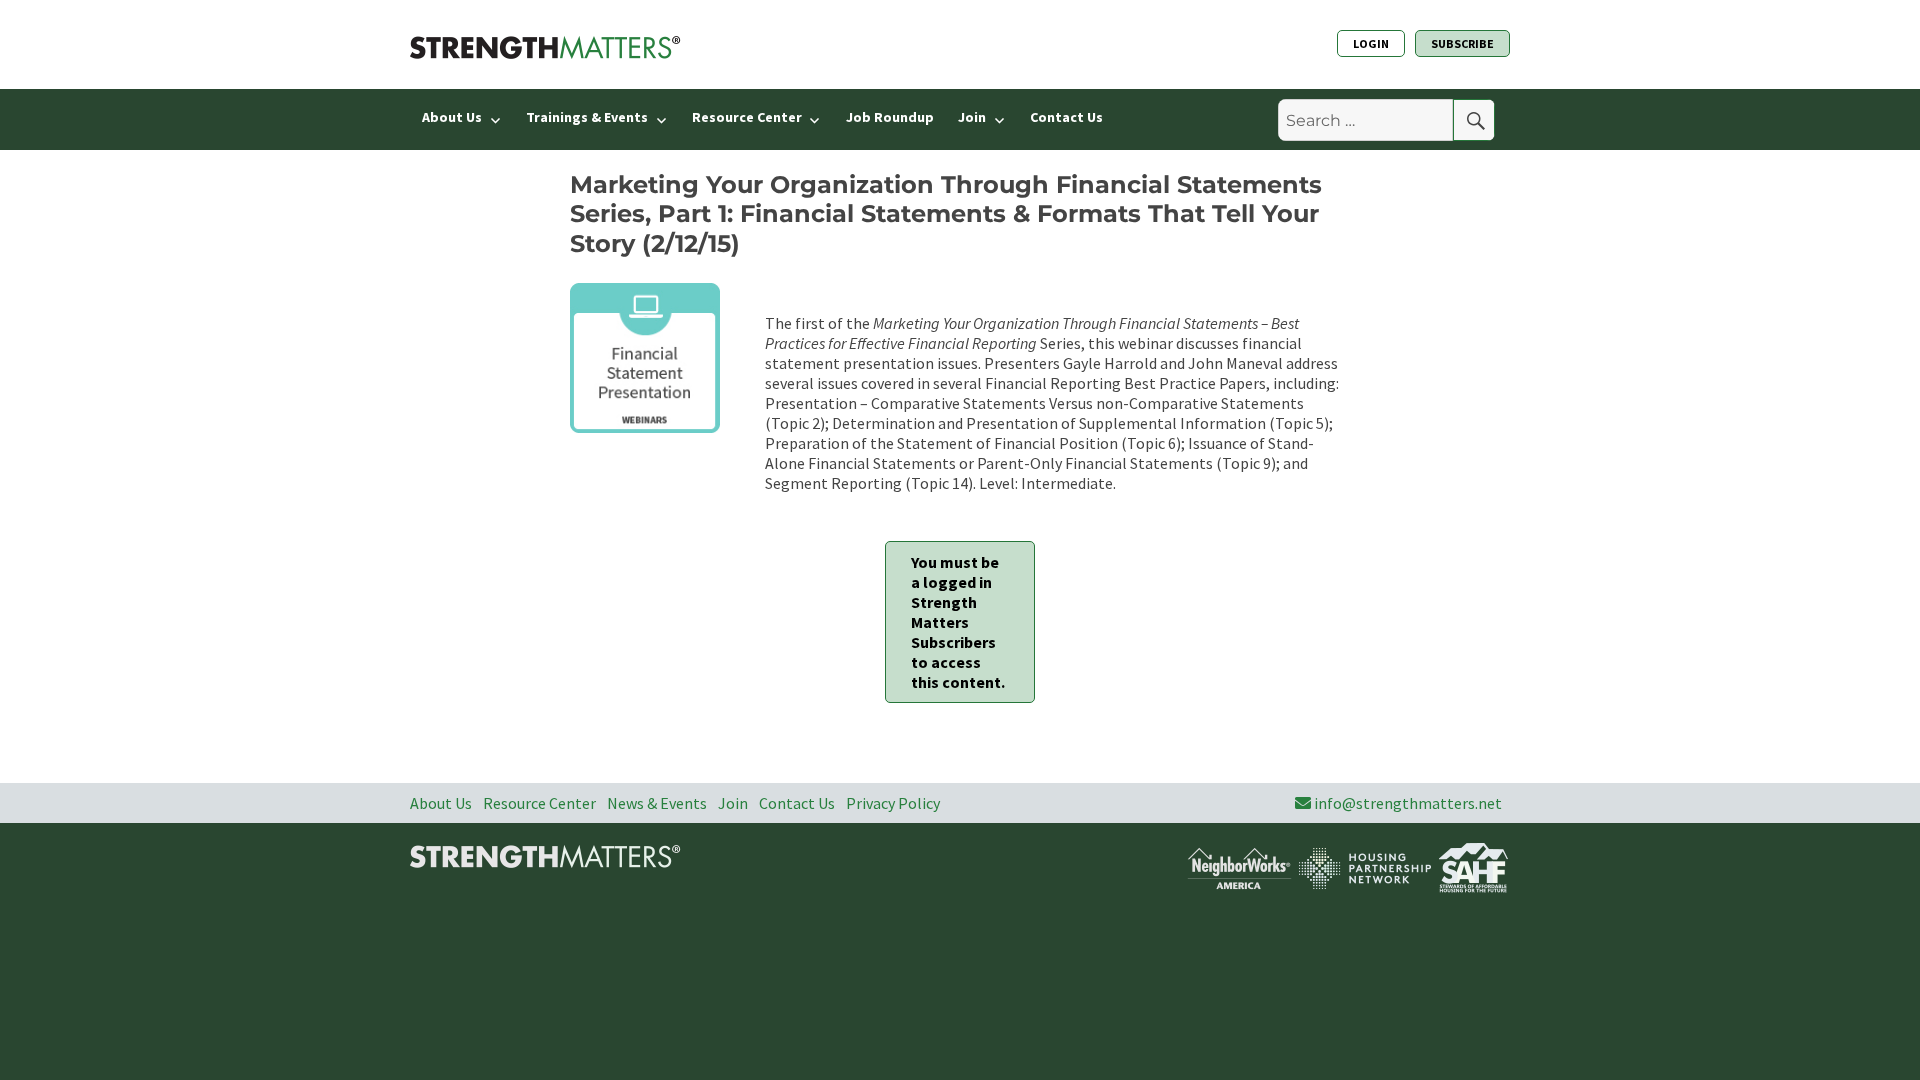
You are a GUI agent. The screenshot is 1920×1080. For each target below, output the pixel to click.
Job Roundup (890, 117)
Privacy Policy (893, 803)
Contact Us (1066, 117)
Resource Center (747, 117)
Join (972, 117)
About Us (452, 117)
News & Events (657, 803)
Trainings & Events (587, 117)
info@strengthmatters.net (1408, 803)
